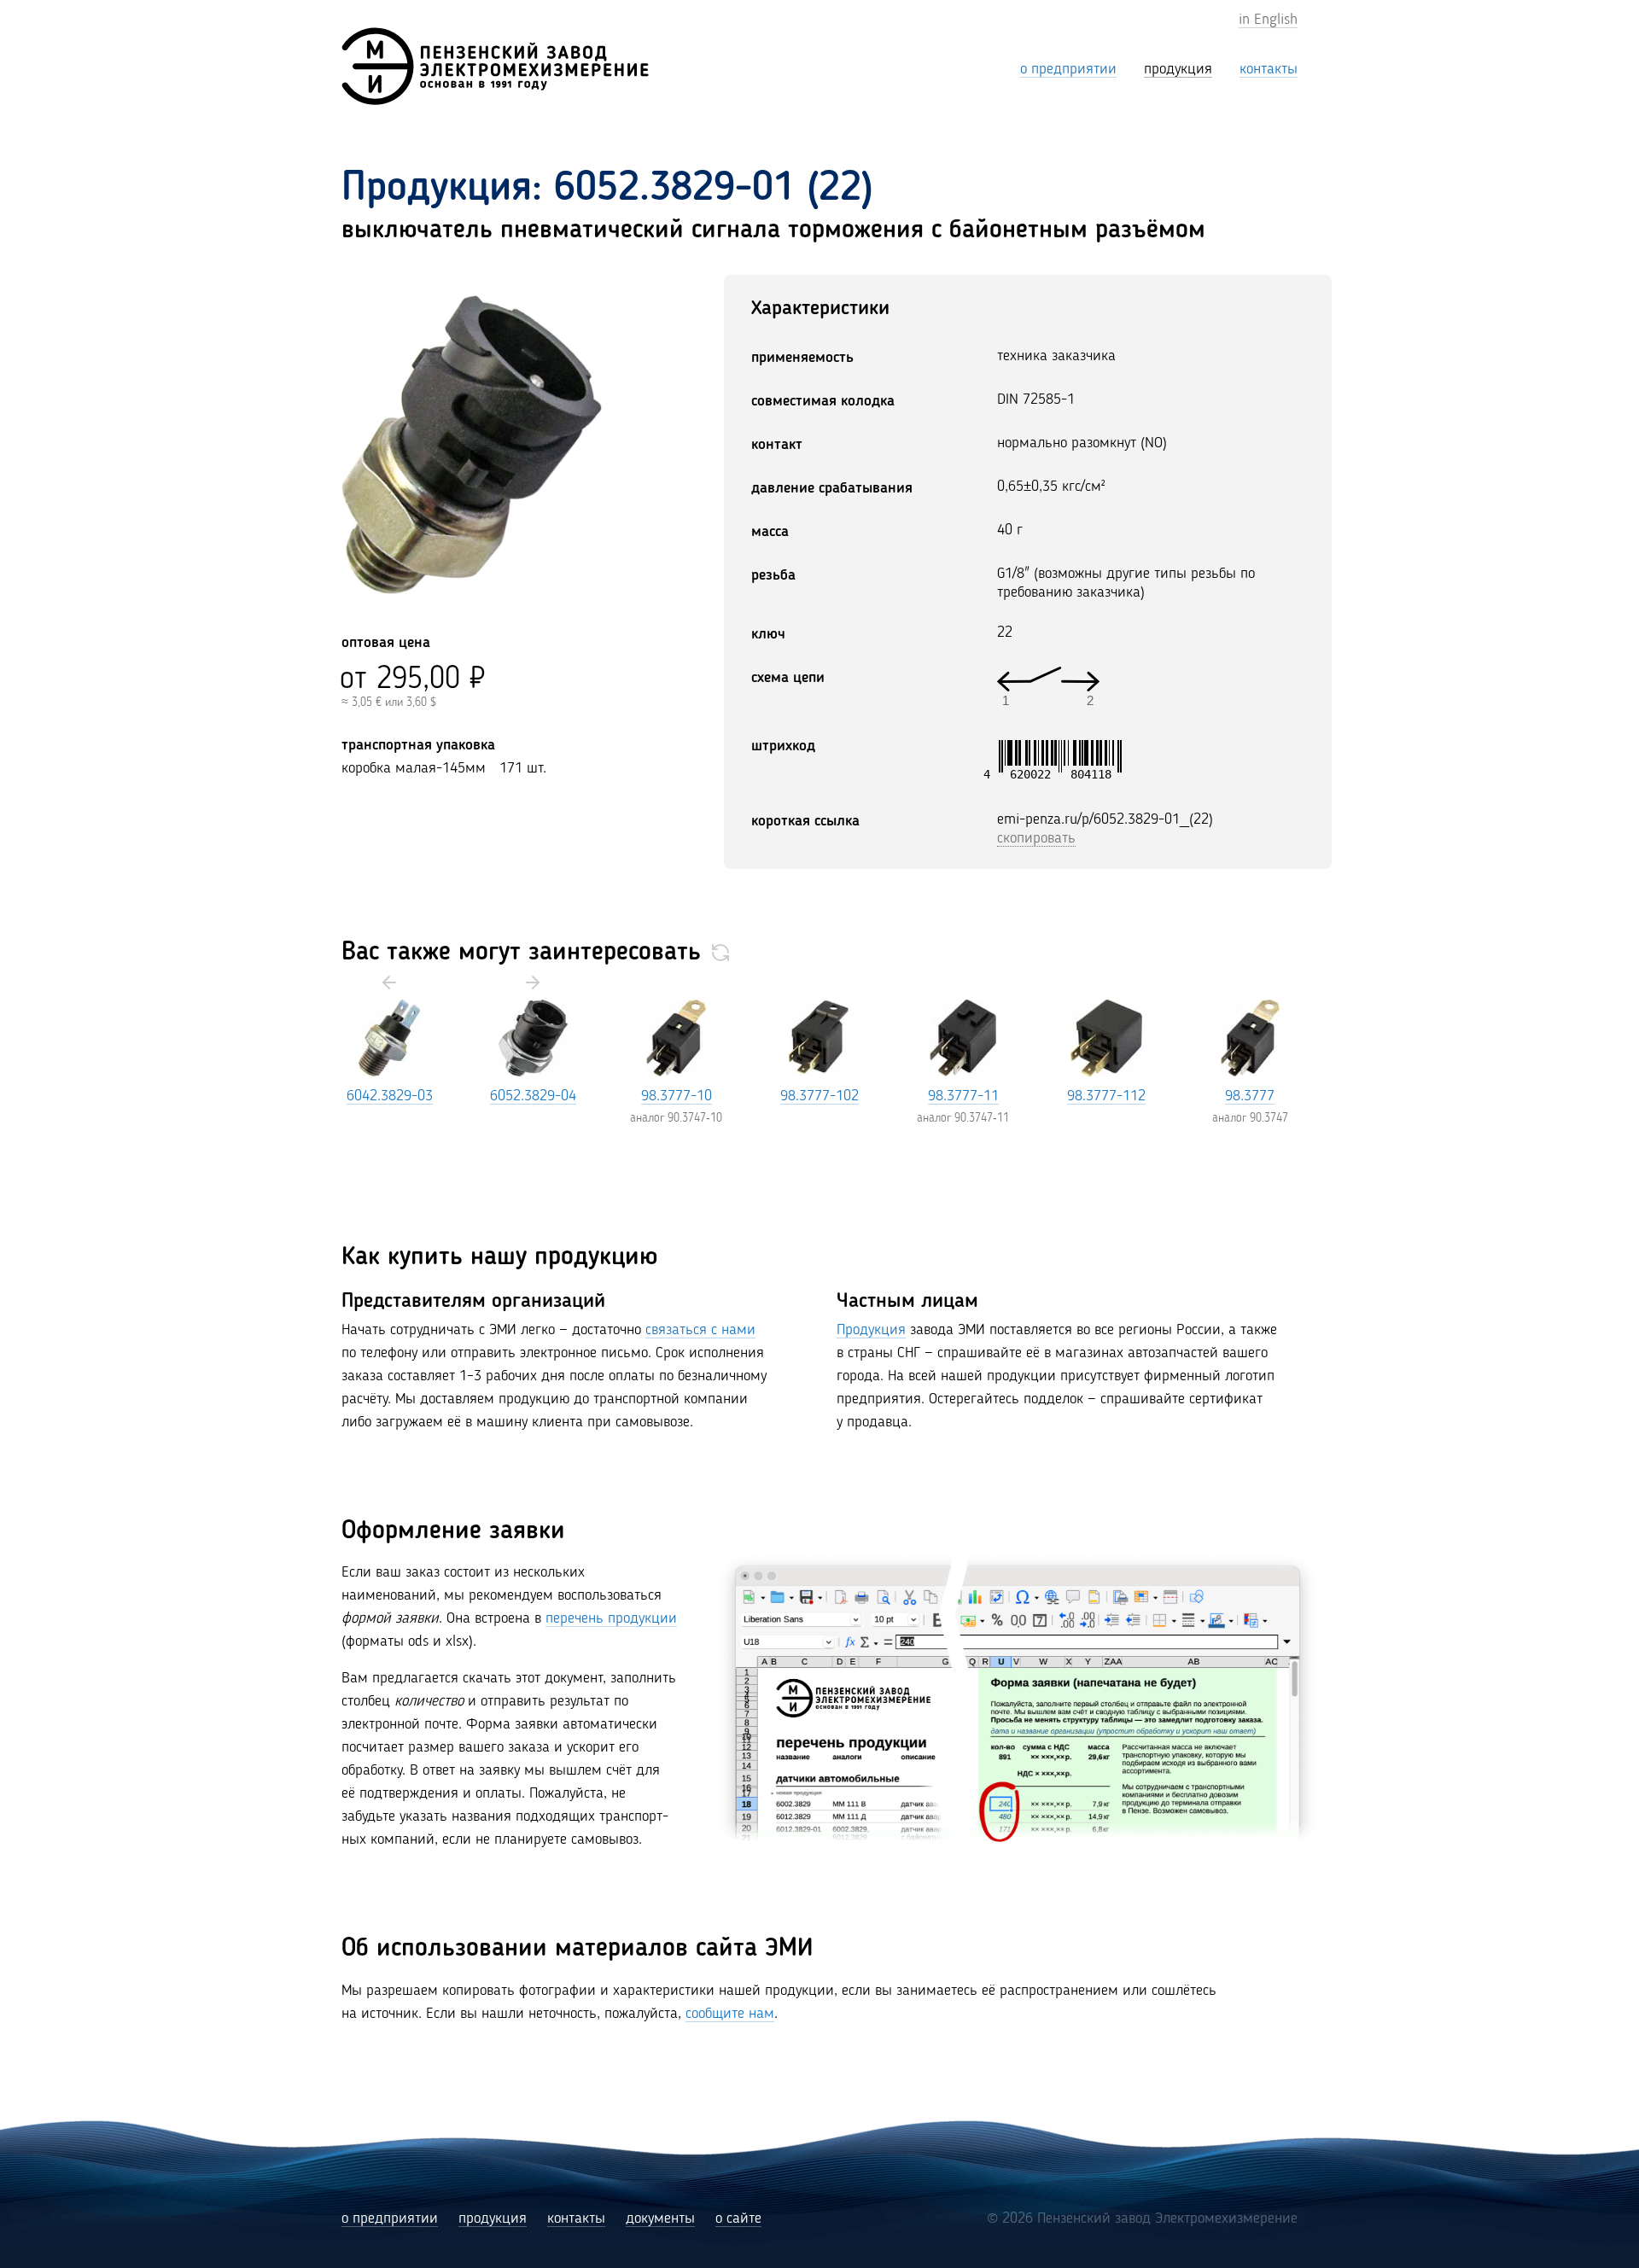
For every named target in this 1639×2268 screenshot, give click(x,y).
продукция (493, 2218)
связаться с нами (700, 1330)
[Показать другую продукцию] (720, 953)
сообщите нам (730, 2014)
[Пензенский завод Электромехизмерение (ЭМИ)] (495, 66)
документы (660, 2218)
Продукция (871, 1330)
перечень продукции (611, 1618)
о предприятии (390, 2218)
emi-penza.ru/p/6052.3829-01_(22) (1105, 819)
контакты (576, 2218)
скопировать (1036, 838)
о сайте (738, 2218)
